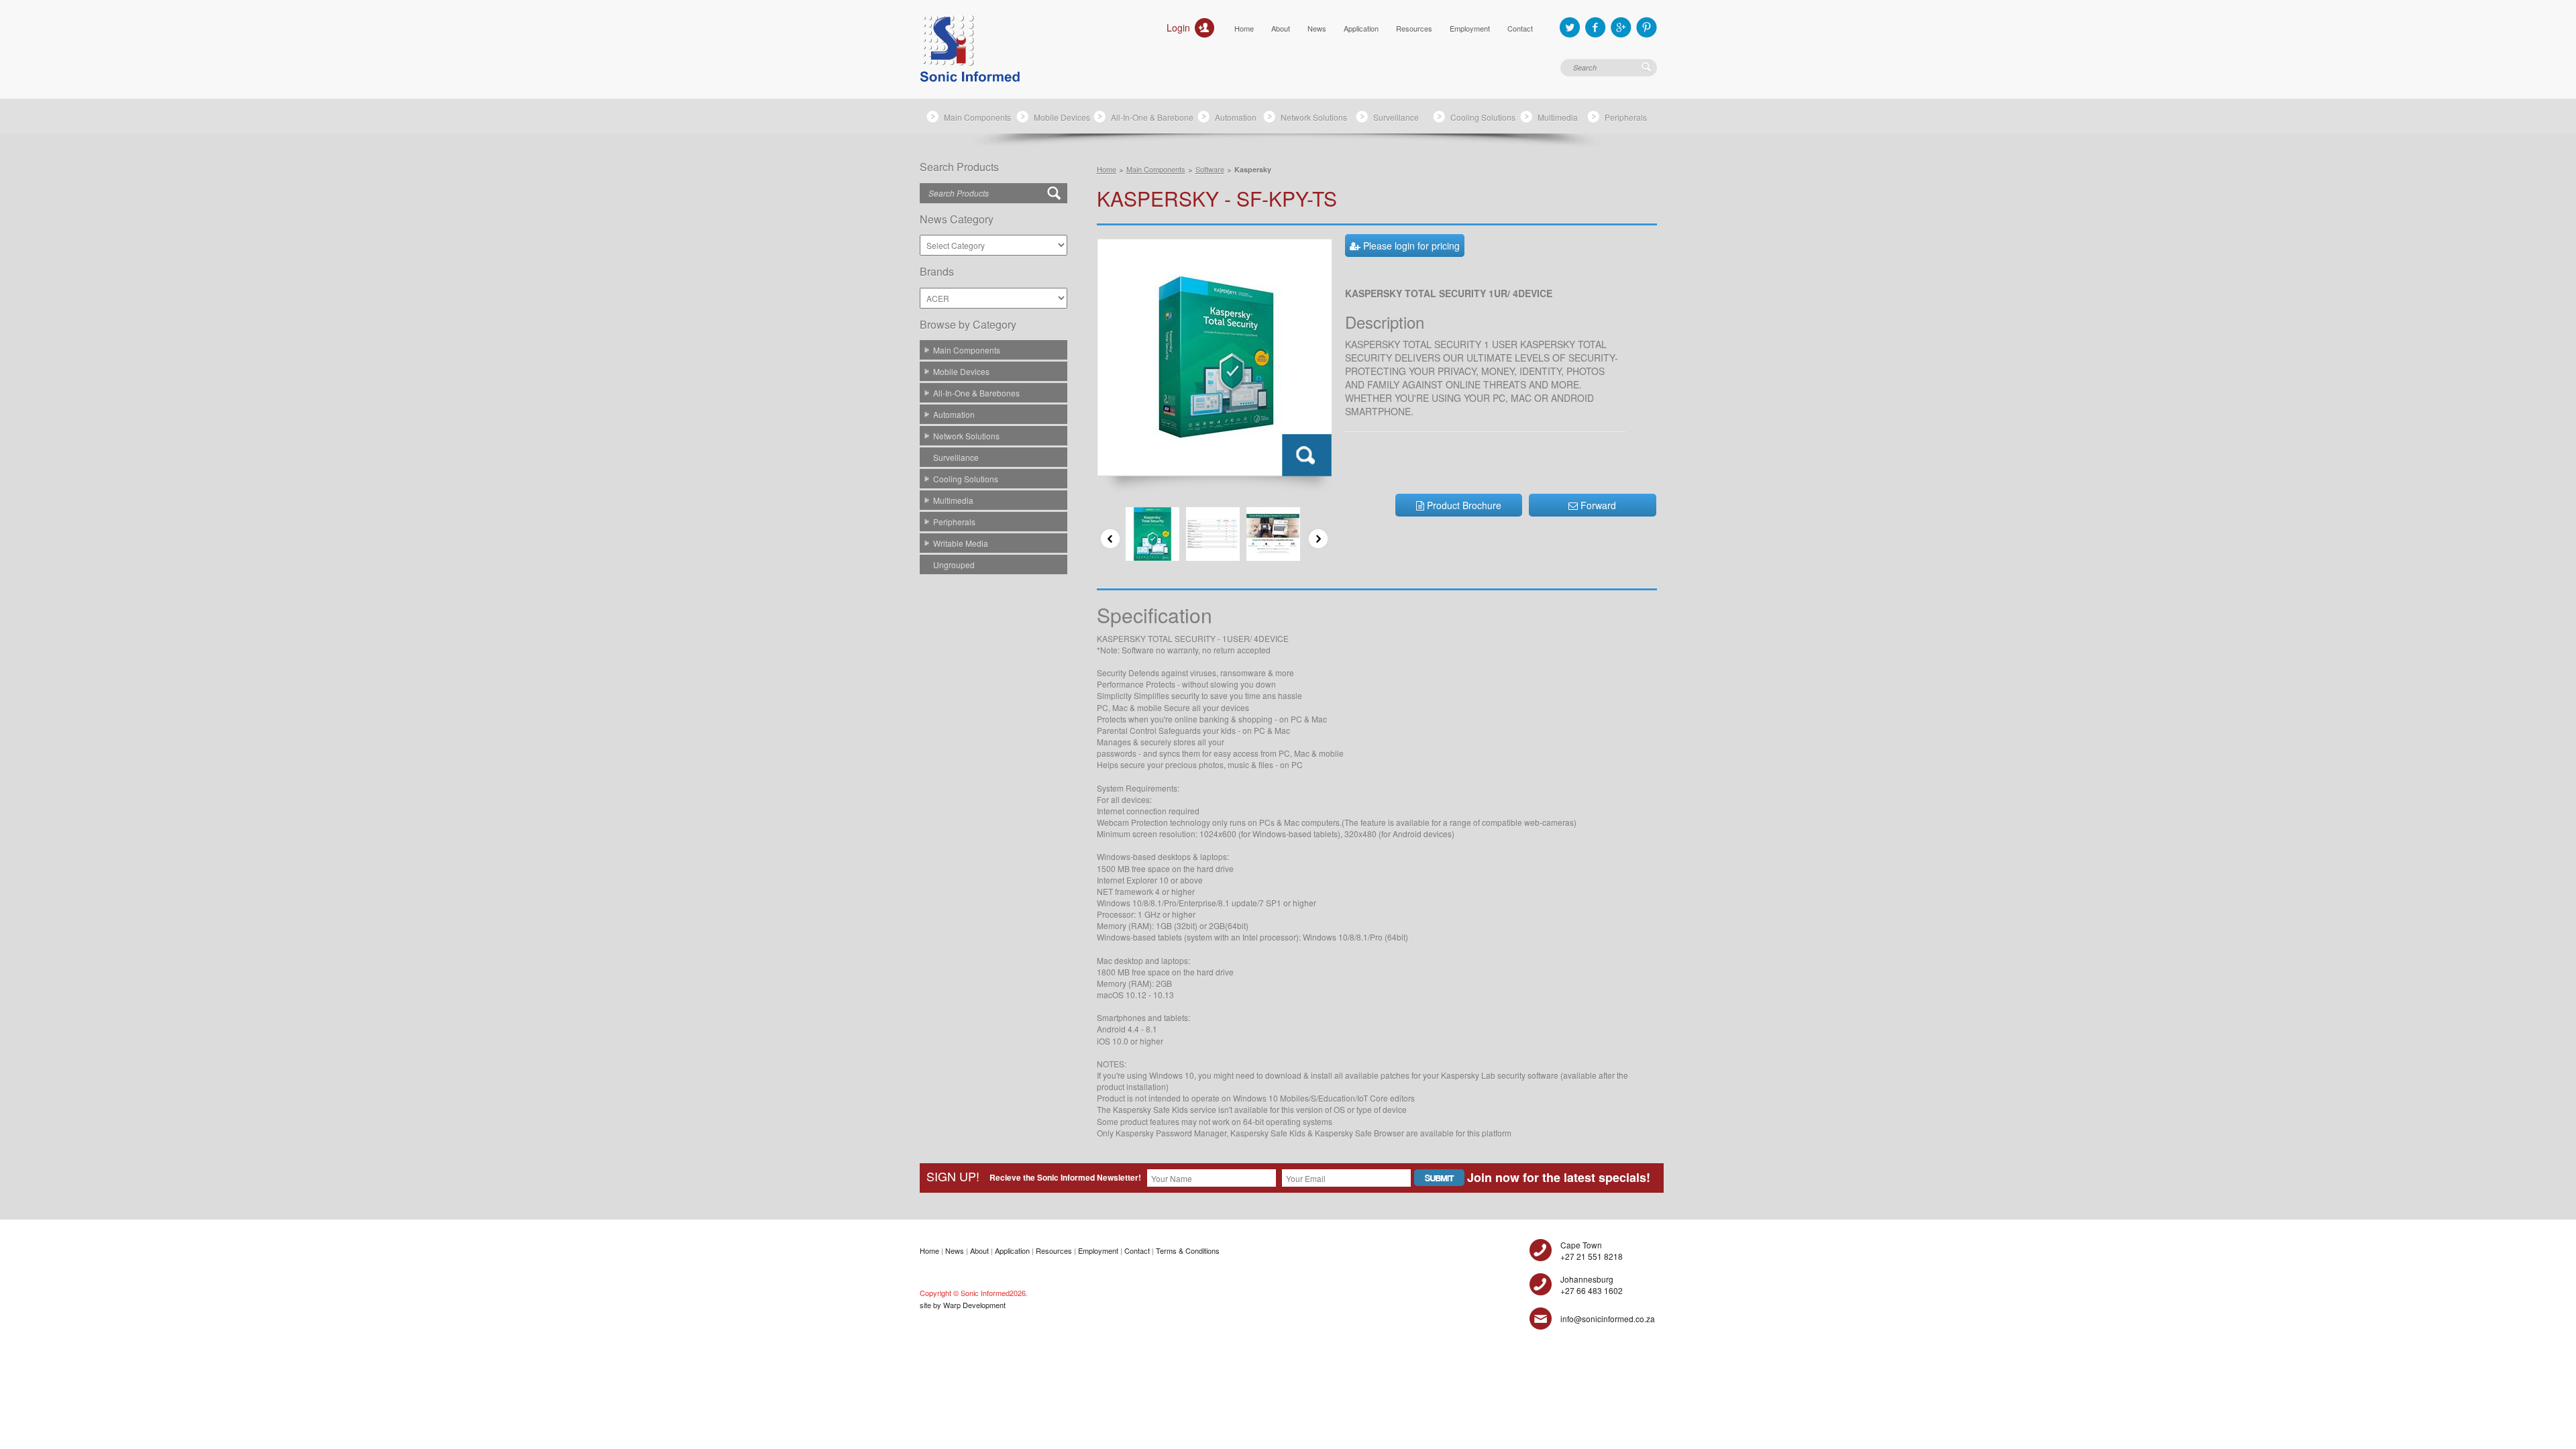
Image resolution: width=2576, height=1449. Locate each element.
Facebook (1596, 27)
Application (1361, 28)
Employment (1470, 28)
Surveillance (1396, 117)
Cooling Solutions (1483, 117)
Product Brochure (1463, 505)
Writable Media (961, 543)
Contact (1520, 28)
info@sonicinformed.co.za (1608, 1319)
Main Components (977, 117)
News (1317, 28)
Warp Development (974, 1305)
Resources (1414, 28)
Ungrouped (954, 565)
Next (1318, 539)
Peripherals (1626, 117)
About (1281, 28)
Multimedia (1558, 117)
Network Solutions (1314, 117)
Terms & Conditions (1188, 1250)
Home (1244, 28)
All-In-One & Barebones (976, 393)
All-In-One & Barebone (1152, 117)
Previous (1110, 539)
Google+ (1621, 27)
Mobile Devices (1062, 117)
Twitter (1570, 27)
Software (1210, 169)
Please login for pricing (1410, 246)
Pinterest (1647, 27)
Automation (1236, 117)
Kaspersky (1253, 169)
